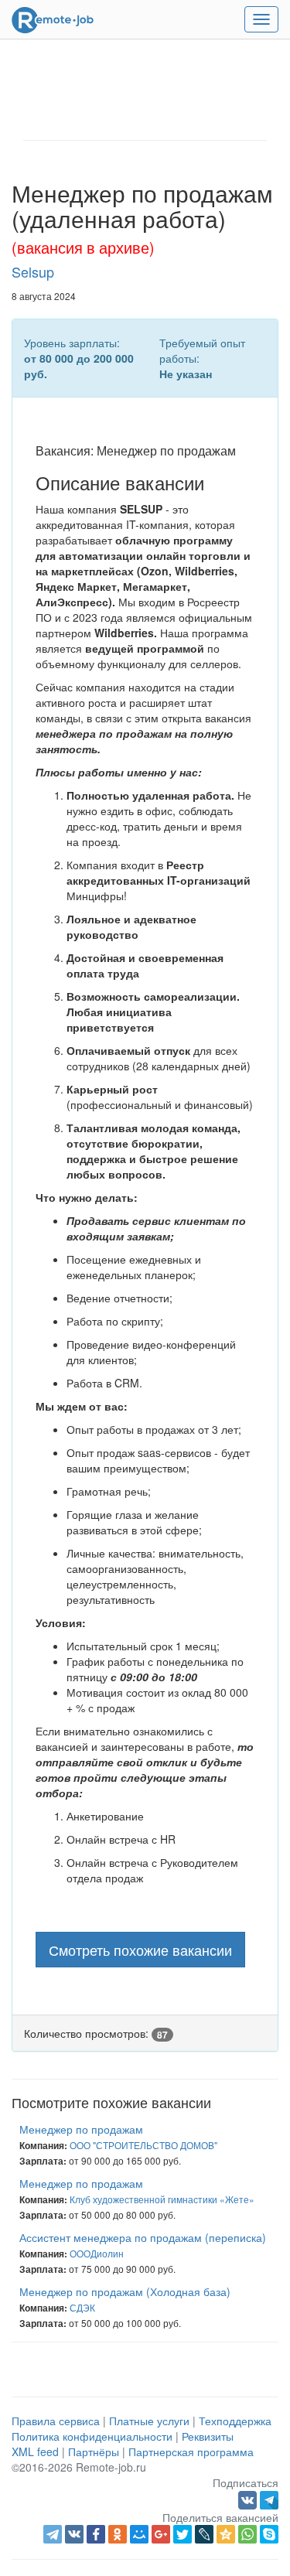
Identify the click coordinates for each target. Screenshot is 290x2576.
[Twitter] (183, 2534)
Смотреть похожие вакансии (140, 1950)
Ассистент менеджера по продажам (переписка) (143, 2237)
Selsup (33, 271)
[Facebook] (96, 2534)
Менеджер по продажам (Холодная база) (125, 2291)
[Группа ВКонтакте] (249, 2498)
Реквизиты (208, 2436)
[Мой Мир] (139, 2534)
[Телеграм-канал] (269, 2498)
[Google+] (161, 2534)
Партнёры (94, 2451)
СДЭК (82, 2307)
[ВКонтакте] (74, 2534)
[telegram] (53, 2534)
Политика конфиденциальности (92, 2436)
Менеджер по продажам (81, 2129)
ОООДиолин (97, 2253)
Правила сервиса (56, 2421)
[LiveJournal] (204, 2534)
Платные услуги (149, 2421)
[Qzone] (226, 2534)
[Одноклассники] (118, 2534)
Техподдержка (235, 2421)
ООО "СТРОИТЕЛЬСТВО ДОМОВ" (143, 2145)
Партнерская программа (191, 2451)
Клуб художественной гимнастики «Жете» (162, 2199)
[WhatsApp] (247, 2534)
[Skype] (269, 2534)
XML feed (35, 2451)
